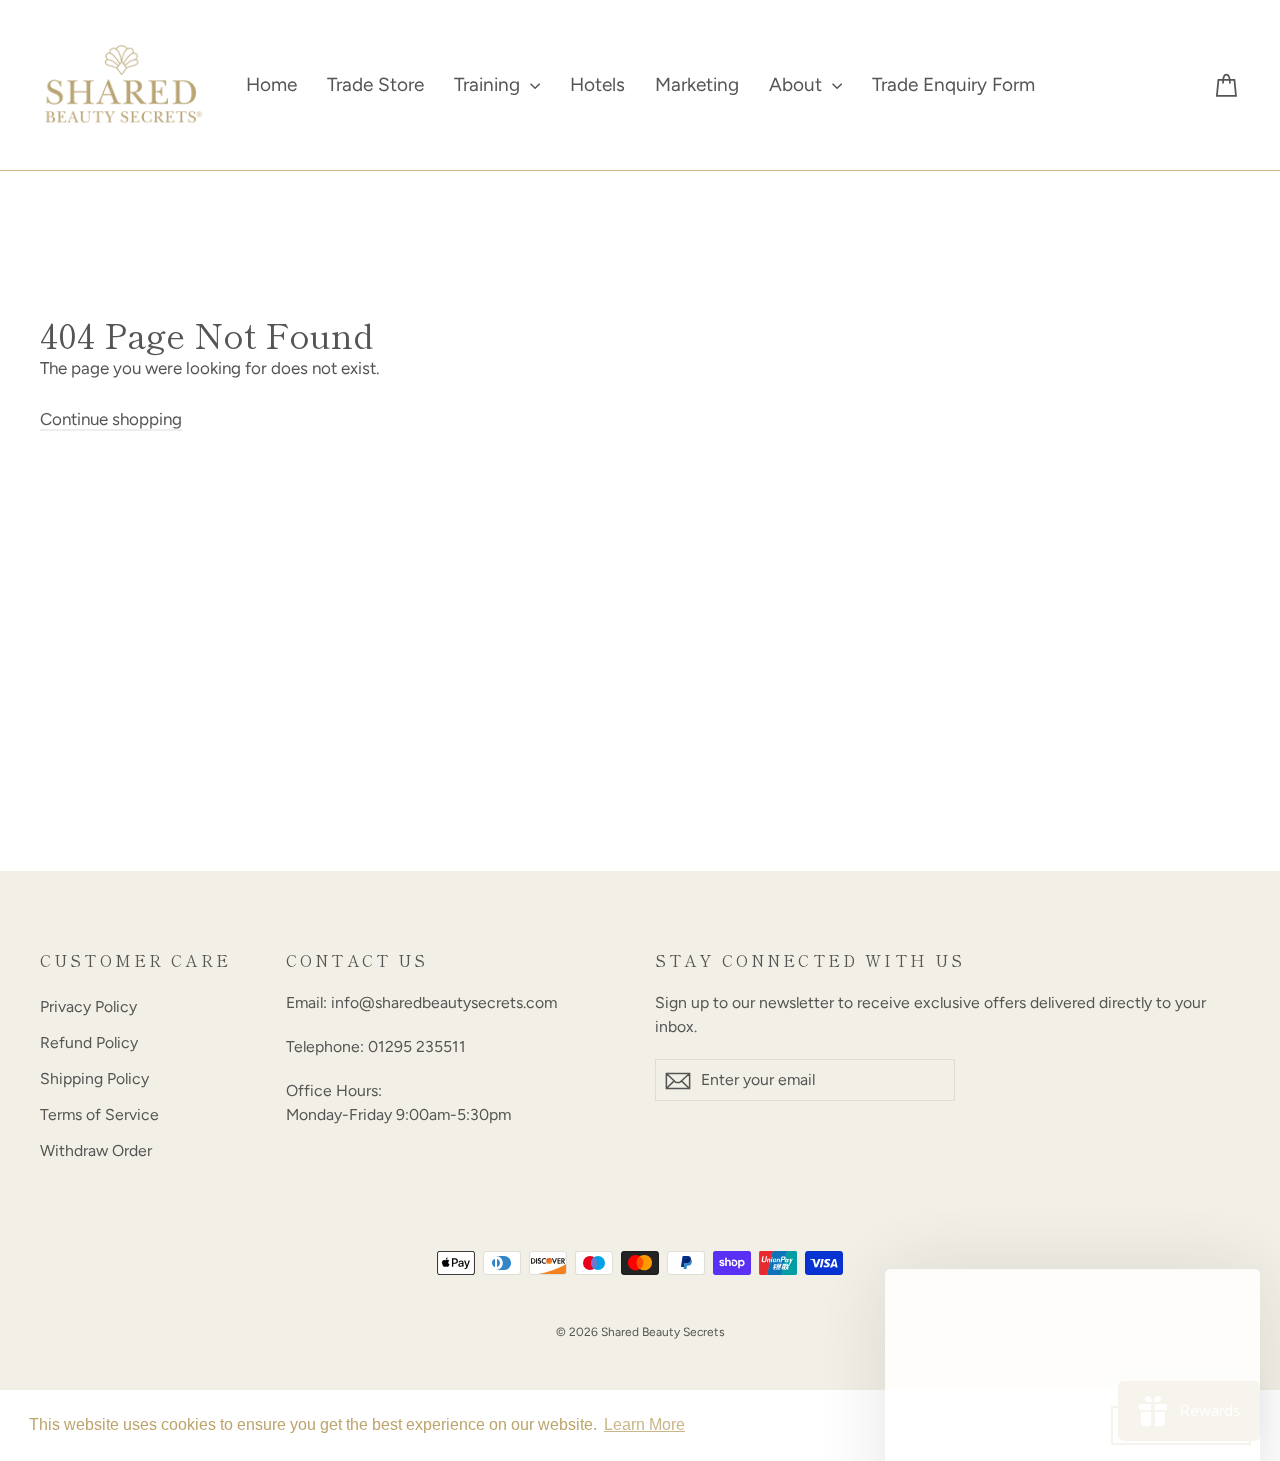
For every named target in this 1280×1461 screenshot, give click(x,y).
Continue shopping (111, 419)
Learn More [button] (644, 1424)
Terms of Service (99, 1114)
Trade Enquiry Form (953, 84)
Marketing (697, 84)
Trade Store (375, 84)
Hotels (597, 84)
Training (489, 84)
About (798, 84)
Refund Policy (89, 1042)
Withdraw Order (96, 1150)
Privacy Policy (88, 1006)
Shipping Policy (94, 1078)
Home (271, 84)
